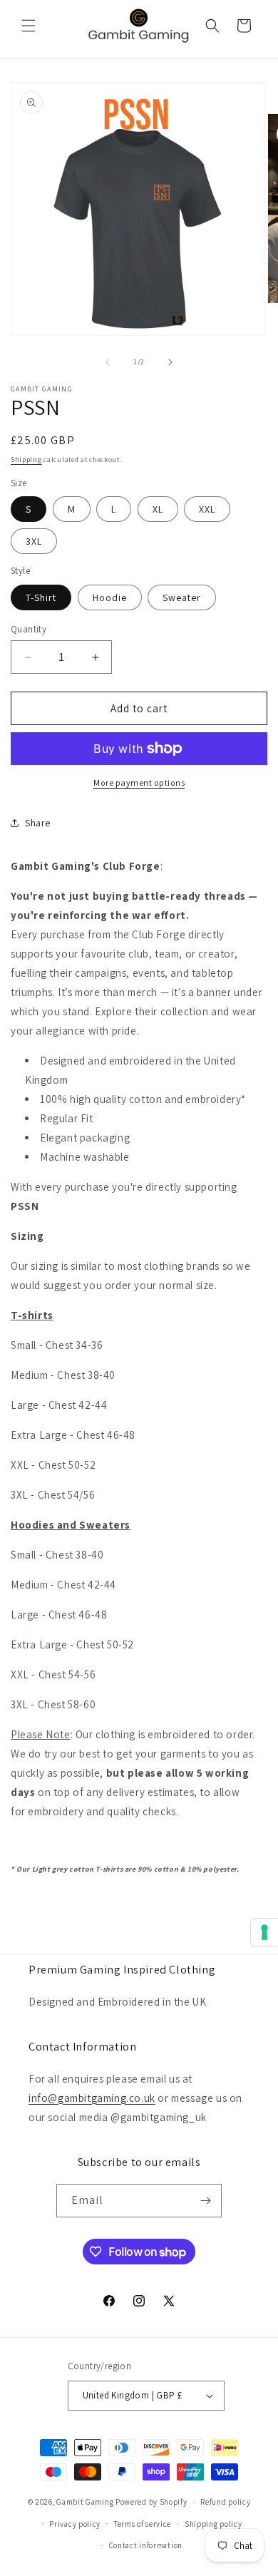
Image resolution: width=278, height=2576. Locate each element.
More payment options (139, 782)
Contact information (146, 2545)
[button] (29, 26)
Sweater (182, 597)
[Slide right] (170, 362)
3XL (34, 541)
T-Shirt (41, 597)
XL (158, 509)
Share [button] (38, 823)
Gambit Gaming (85, 2502)
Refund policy (225, 2502)
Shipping (26, 460)
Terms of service (143, 2524)
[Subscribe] (205, 2201)
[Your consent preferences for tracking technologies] (264, 1932)
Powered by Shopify (151, 2502)
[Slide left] (108, 362)
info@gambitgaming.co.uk (92, 2098)
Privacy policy (75, 2524)
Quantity (29, 629)
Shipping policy (213, 2524)
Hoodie (110, 597)
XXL (207, 509)
